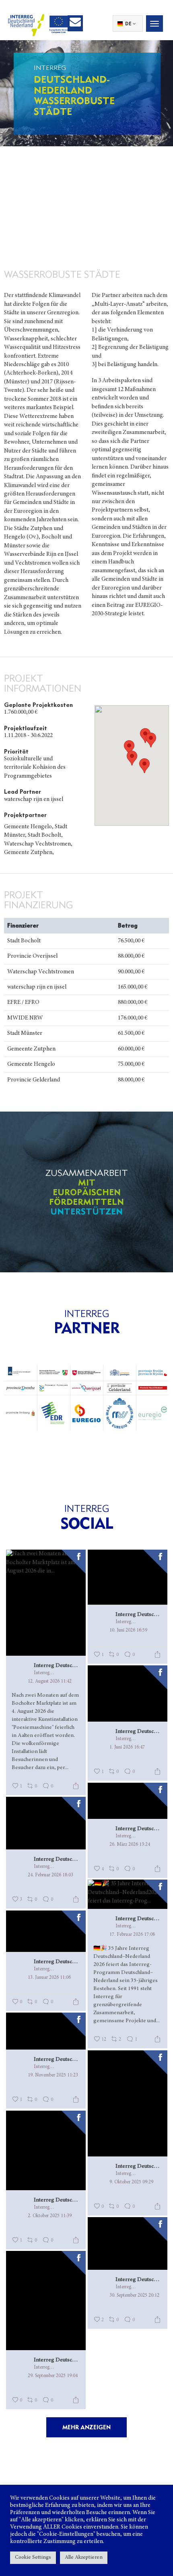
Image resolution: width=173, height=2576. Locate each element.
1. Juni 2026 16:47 (127, 1747)
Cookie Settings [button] (33, 2558)
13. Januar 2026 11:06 (49, 1978)
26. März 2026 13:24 (130, 1845)
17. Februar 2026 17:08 (132, 1935)
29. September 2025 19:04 (53, 2376)
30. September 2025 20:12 (134, 2295)
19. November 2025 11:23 (53, 2075)
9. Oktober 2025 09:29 (131, 2182)
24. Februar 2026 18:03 (50, 1875)
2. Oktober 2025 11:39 (50, 2216)
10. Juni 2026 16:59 (128, 1630)
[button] (151, 740)
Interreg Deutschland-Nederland (57, 1666)
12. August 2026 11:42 (50, 1681)
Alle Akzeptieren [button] (84, 2558)
